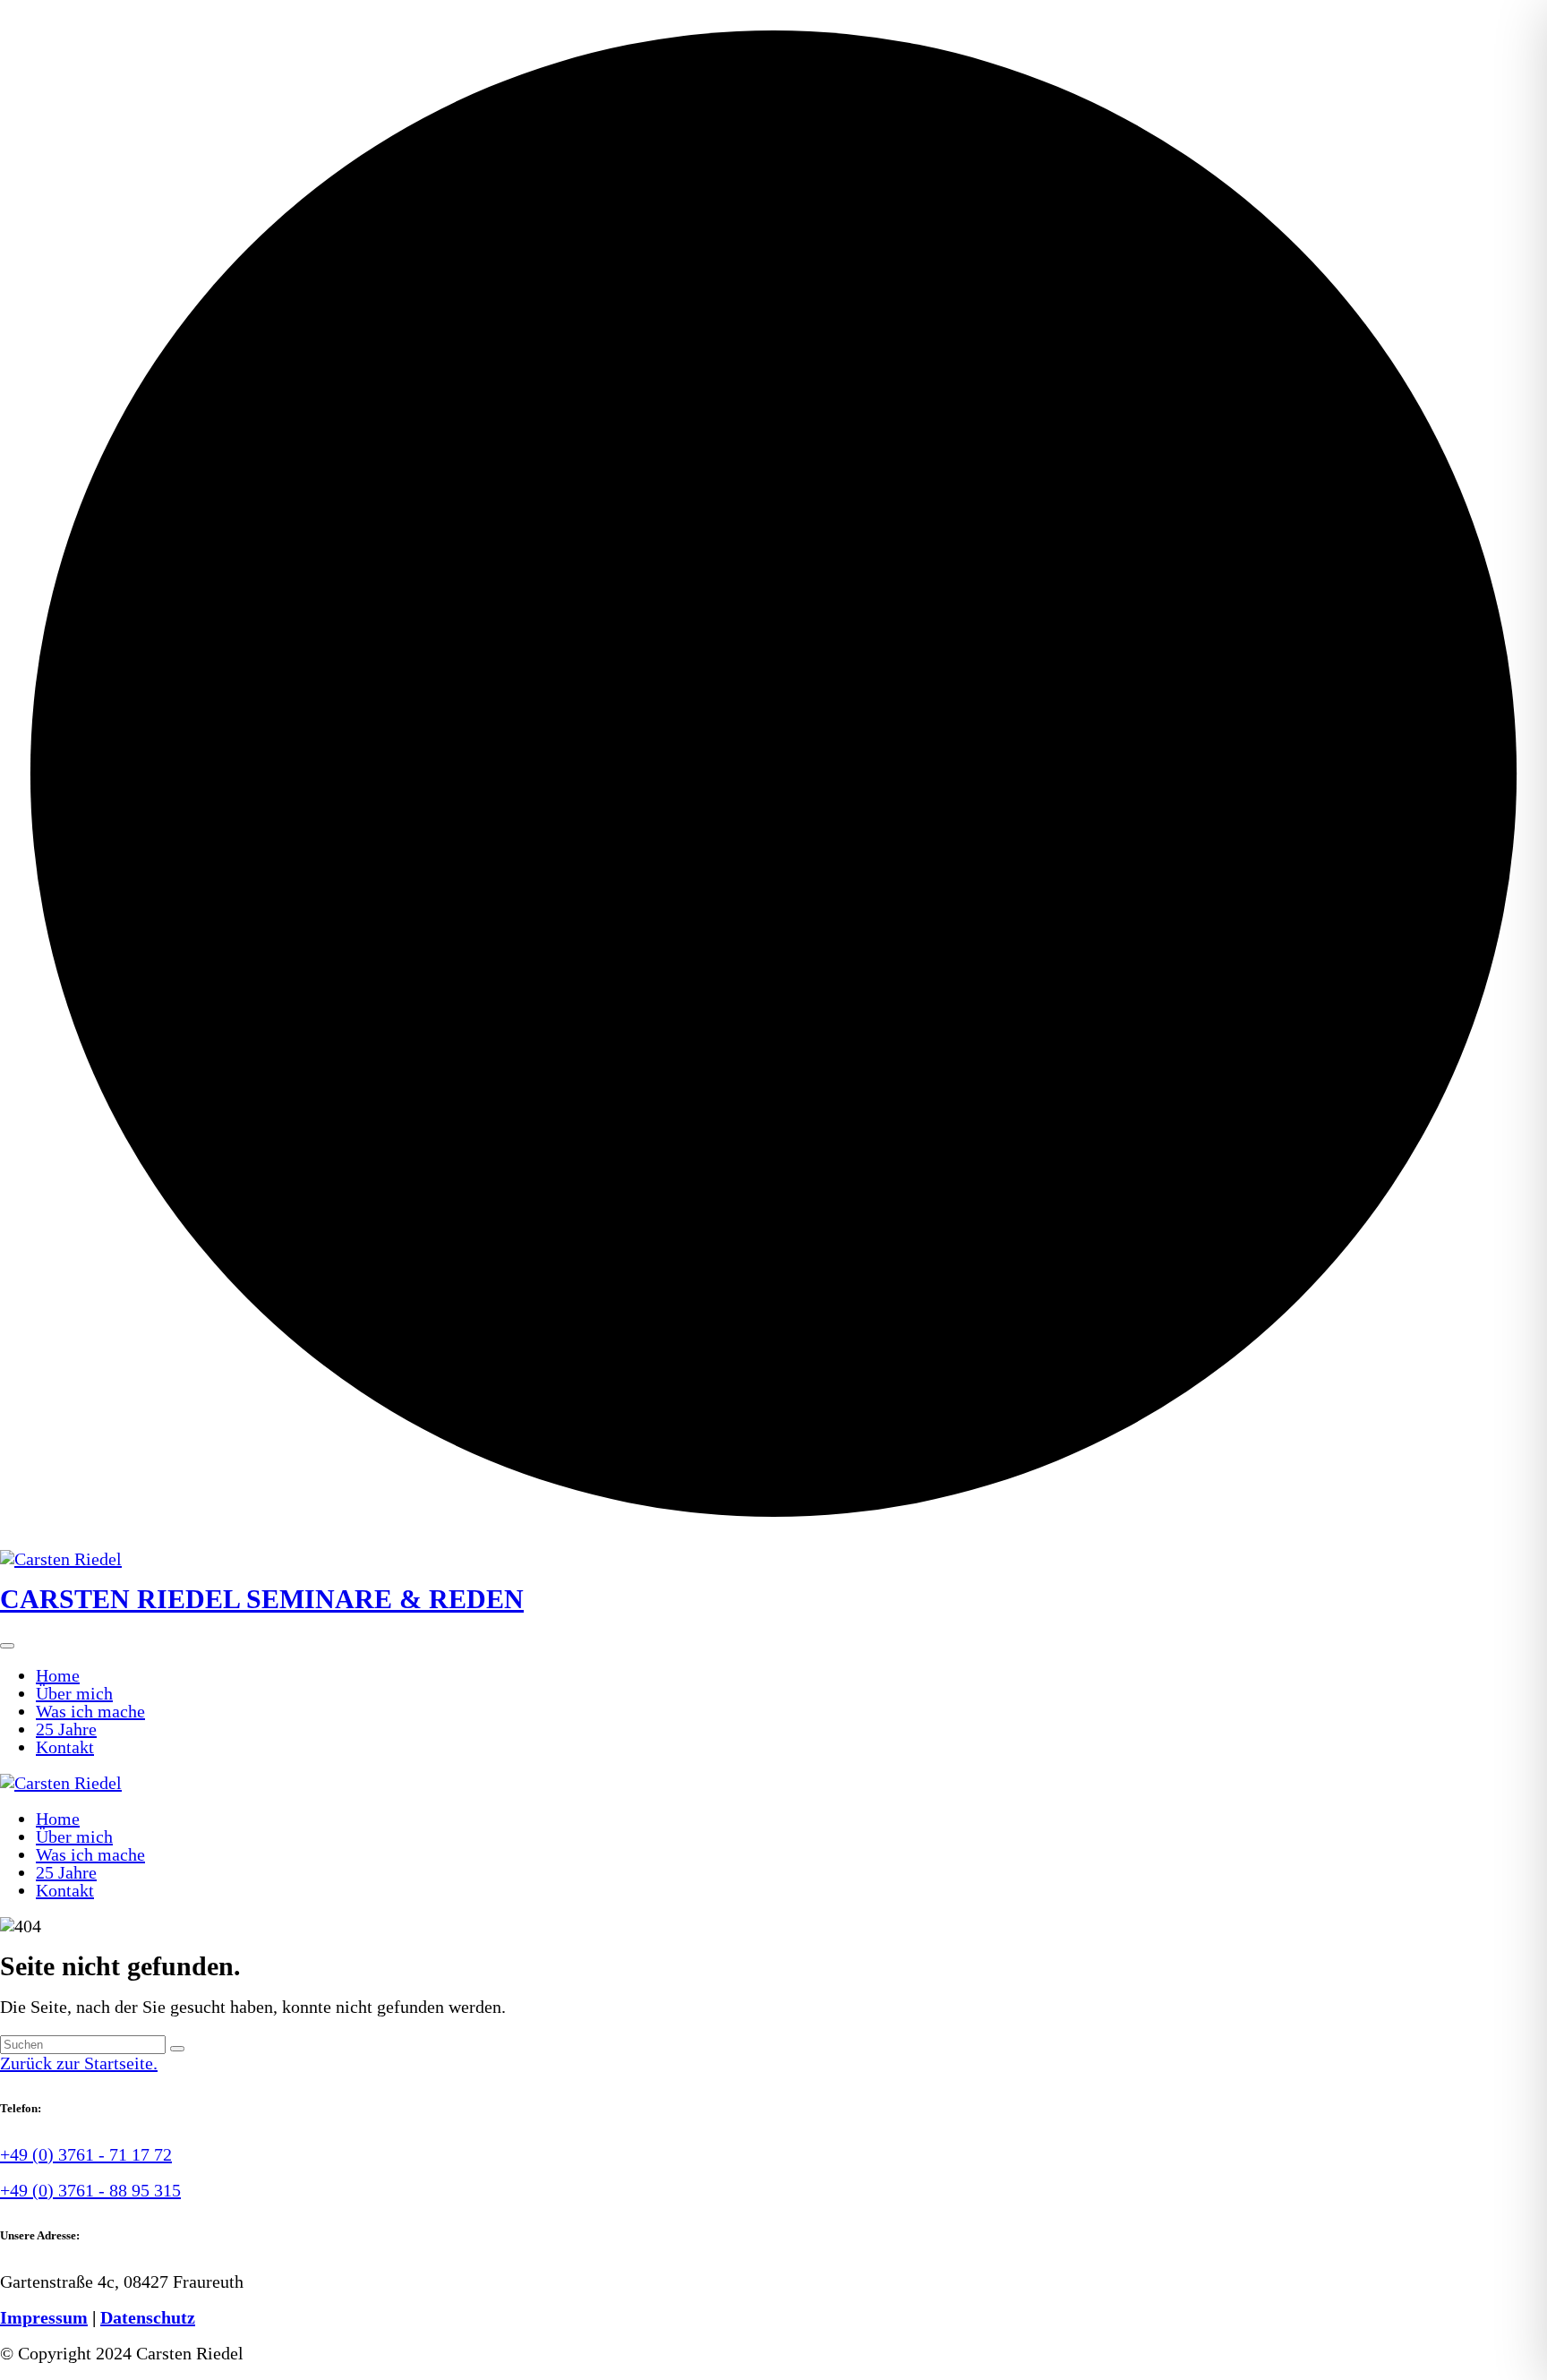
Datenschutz (148, 2317)
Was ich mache (90, 1711)
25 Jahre (66, 1729)
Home (58, 1675)
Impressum (44, 2317)
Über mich (74, 1693)
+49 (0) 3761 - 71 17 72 (86, 2154)
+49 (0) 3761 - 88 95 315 (90, 2190)
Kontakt (65, 1747)
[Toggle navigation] (7, 1646)
